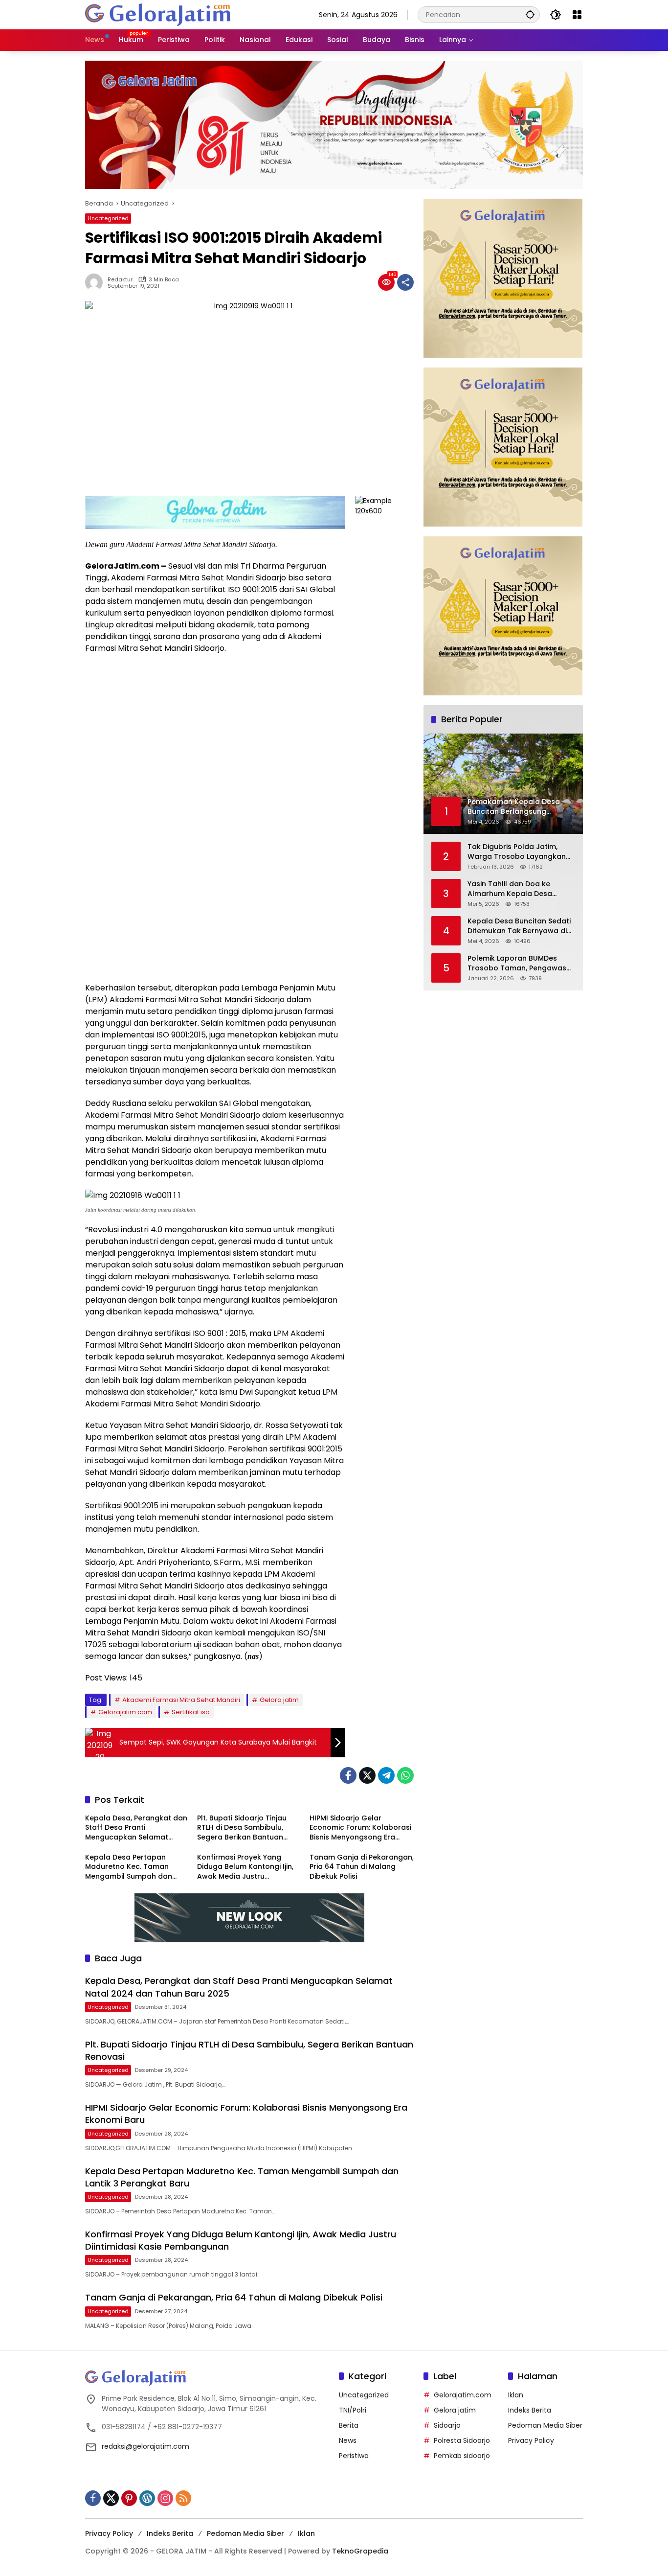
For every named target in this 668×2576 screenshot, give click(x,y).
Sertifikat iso (191, 1712)
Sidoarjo (447, 2425)
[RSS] (183, 2498)
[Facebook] (348, 1775)
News (348, 2440)
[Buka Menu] (577, 15)
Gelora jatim (279, 1700)
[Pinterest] (129, 2498)
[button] (530, 14)
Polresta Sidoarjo (462, 2440)
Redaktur (120, 280)
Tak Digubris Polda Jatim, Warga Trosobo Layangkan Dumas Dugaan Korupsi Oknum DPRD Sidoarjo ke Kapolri (517, 852)
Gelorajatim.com (125, 1712)
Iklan (516, 2395)
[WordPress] (147, 2498)
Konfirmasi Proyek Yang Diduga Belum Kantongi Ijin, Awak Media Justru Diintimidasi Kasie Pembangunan (245, 1867)
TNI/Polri (353, 2410)
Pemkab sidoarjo (462, 2456)
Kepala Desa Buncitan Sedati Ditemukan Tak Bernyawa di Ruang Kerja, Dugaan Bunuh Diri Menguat (519, 926)
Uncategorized (108, 218)
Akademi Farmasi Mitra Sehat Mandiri (181, 1700)
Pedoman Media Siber (545, 2425)
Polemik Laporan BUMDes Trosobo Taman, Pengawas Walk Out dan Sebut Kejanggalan (517, 963)
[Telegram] (386, 1775)
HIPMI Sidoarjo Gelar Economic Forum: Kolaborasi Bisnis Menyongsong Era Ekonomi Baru (360, 1828)
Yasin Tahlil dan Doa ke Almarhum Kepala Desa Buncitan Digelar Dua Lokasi (517, 889)
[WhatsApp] (405, 1775)
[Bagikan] (405, 282)
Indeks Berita (530, 2410)
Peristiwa (354, 2456)
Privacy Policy (531, 2440)
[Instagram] (165, 2498)
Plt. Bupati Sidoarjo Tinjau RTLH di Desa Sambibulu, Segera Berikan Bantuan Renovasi (242, 1828)
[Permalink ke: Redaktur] (96, 282)
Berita (349, 2425)
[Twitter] (367, 1775)
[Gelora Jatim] (158, 14)
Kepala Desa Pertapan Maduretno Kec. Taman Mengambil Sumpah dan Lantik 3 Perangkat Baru (129, 1867)
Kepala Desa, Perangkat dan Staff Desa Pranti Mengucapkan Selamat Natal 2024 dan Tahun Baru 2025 (136, 1828)
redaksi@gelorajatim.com (145, 2446)
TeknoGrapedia (360, 2551)
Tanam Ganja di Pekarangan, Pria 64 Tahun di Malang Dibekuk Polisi (362, 1867)
